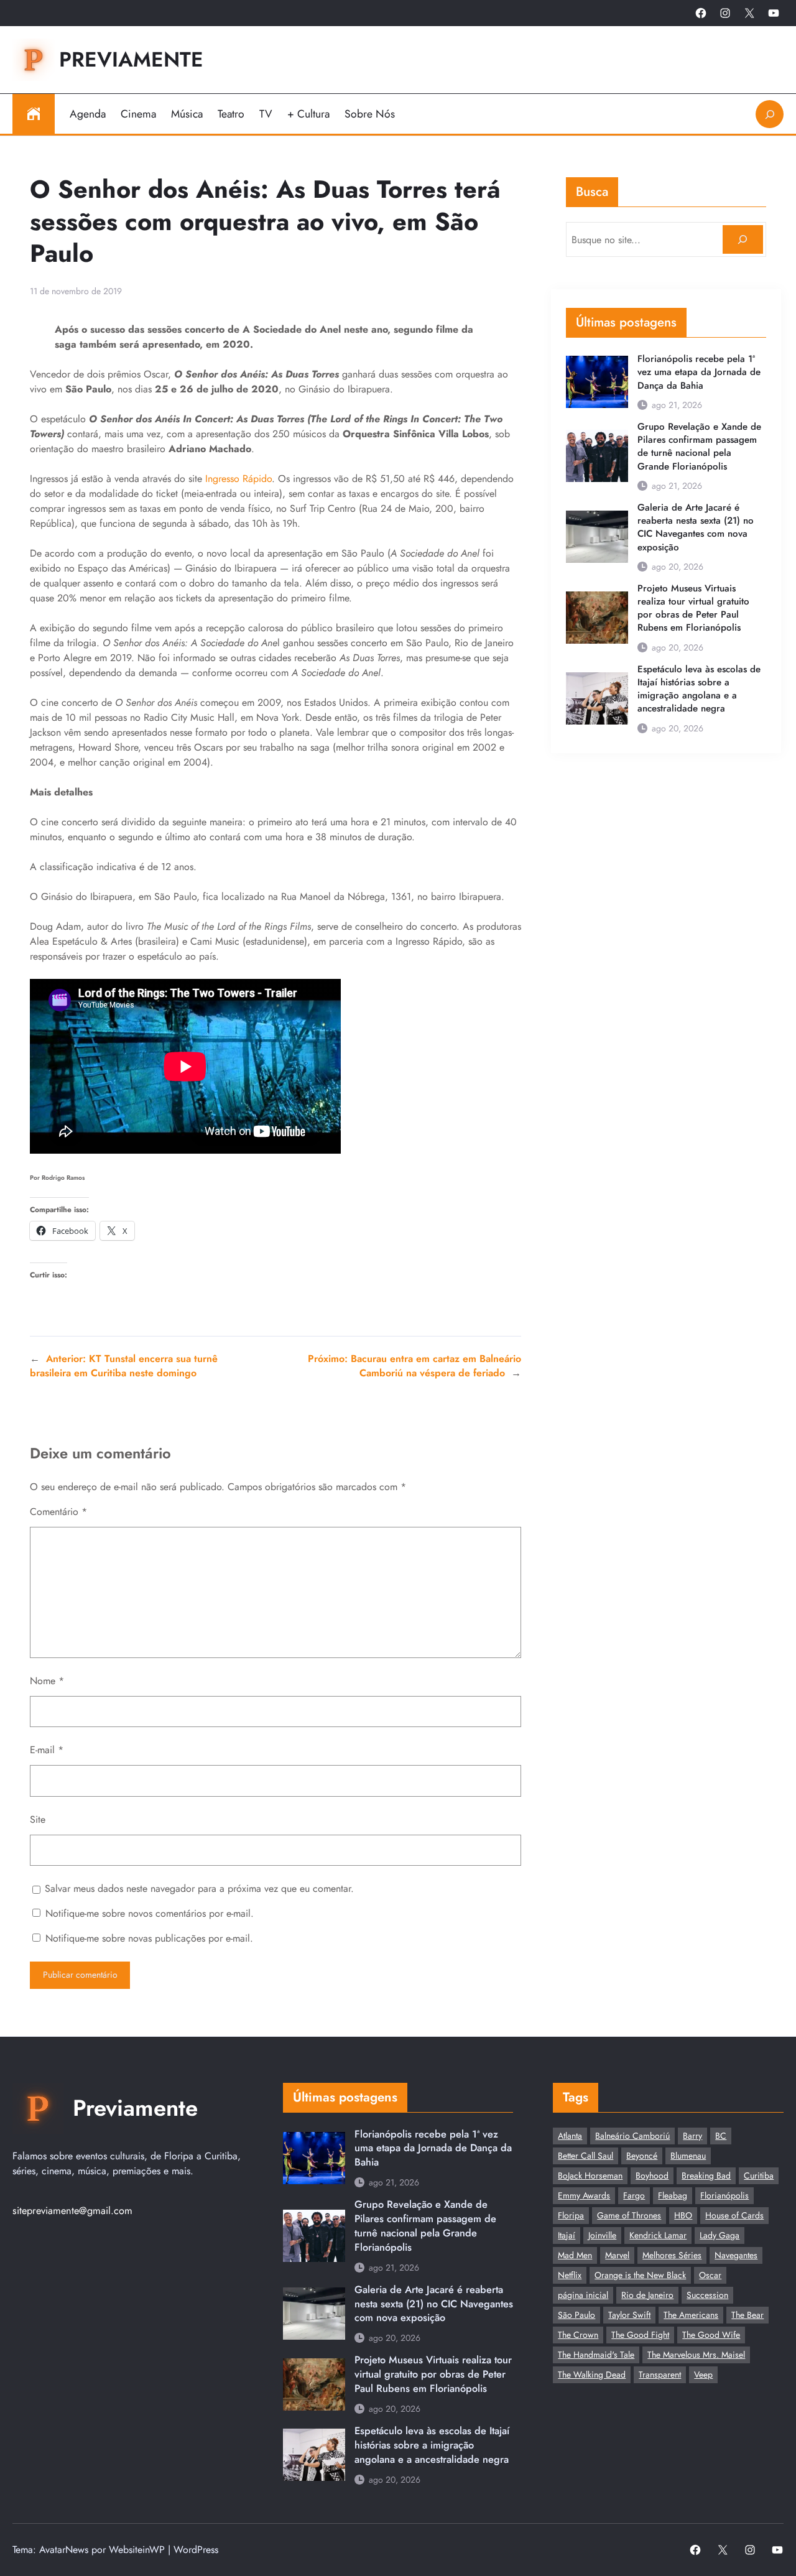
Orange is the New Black (640, 2275)
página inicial (583, 2295)
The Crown (578, 2335)
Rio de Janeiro (647, 2295)
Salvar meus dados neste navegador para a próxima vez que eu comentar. (199, 1888)
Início (34, 114)
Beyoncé (642, 2156)
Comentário (58, 1512)
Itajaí (567, 2235)
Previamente (131, 59)
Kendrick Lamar (658, 2235)
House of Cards (734, 2215)
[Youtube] (774, 13)
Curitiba (759, 2175)
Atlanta (570, 2136)
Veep (703, 2374)
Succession (707, 2295)
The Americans (691, 2315)
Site (38, 1819)
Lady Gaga (720, 2235)
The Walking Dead (592, 2374)
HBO (683, 2215)
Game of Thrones (629, 2215)
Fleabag (673, 2195)
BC (721, 2136)
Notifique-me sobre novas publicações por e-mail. (149, 1938)
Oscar (710, 2275)
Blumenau (688, 2156)
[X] (749, 13)
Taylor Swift (629, 2315)
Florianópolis (724, 2195)
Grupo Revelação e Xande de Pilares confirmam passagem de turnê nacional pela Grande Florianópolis (699, 447)
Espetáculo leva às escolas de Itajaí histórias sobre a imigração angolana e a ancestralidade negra (699, 689)
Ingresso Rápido (238, 479)
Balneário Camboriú (632, 2136)
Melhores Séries (672, 2255)
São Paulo (576, 2315)
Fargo (634, 2195)
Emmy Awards (584, 2195)
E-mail (47, 1750)
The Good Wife (711, 2335)
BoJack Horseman (590, 2175)
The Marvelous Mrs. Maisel (696, 2355)
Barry (692, 2136)
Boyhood (652, 2175)
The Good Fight (640, 2335)
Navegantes (736, 2255)
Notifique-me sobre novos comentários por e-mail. (150, 1913)
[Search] (743, 240)
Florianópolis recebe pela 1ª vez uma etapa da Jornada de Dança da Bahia (699, 372)
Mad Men (575, 2255)
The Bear (747, 2315)
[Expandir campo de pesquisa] (770, 114)
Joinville (602, 2235)
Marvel (617, 2255)
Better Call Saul (585, 2156)
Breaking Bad (706, 2175)
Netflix (570, 2275)
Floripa (571, 2215)
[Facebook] (701, 13)
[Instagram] (725, 13)
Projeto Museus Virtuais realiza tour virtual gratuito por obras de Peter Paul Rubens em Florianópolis (693, 609)
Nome (47, 1681)
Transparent (660, 2374)
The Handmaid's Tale (596, 2355)
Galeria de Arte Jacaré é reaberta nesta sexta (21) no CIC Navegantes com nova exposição (696, 528)
